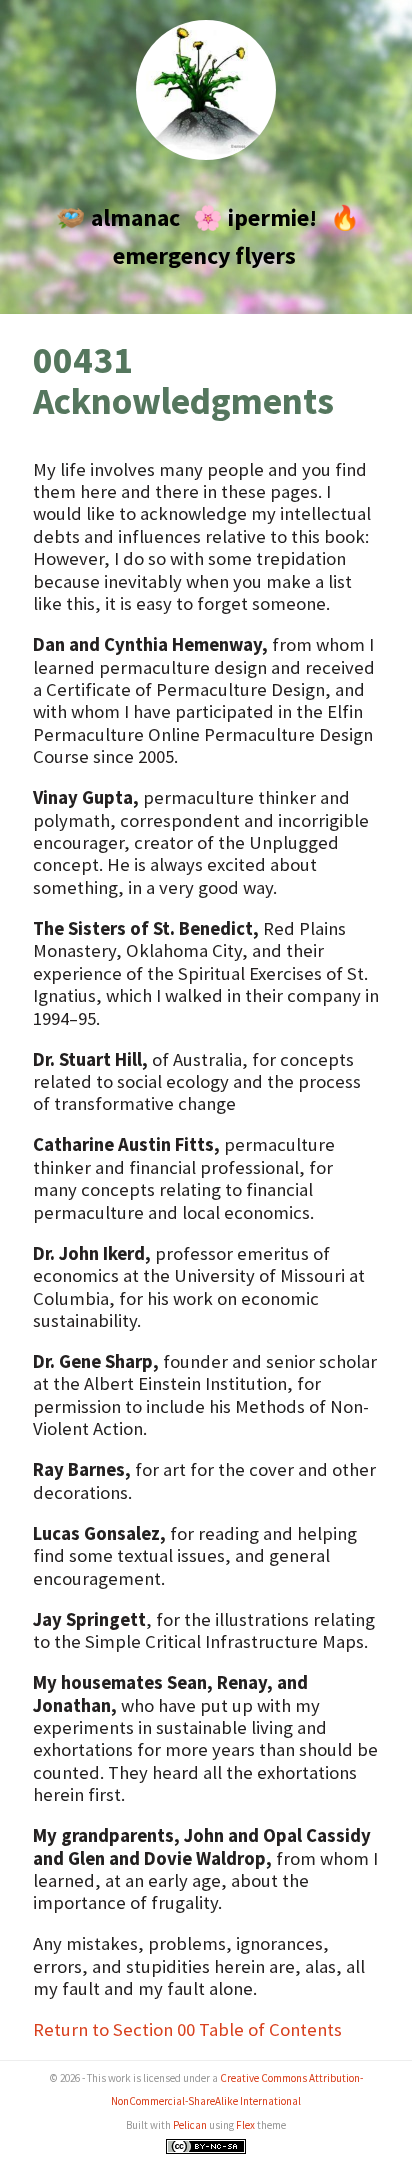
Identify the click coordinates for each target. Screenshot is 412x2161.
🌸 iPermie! (255, 217)
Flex (245, 2125)
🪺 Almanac (118, 217)
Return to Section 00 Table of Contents (187, 2029)
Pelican (190, 2125)
